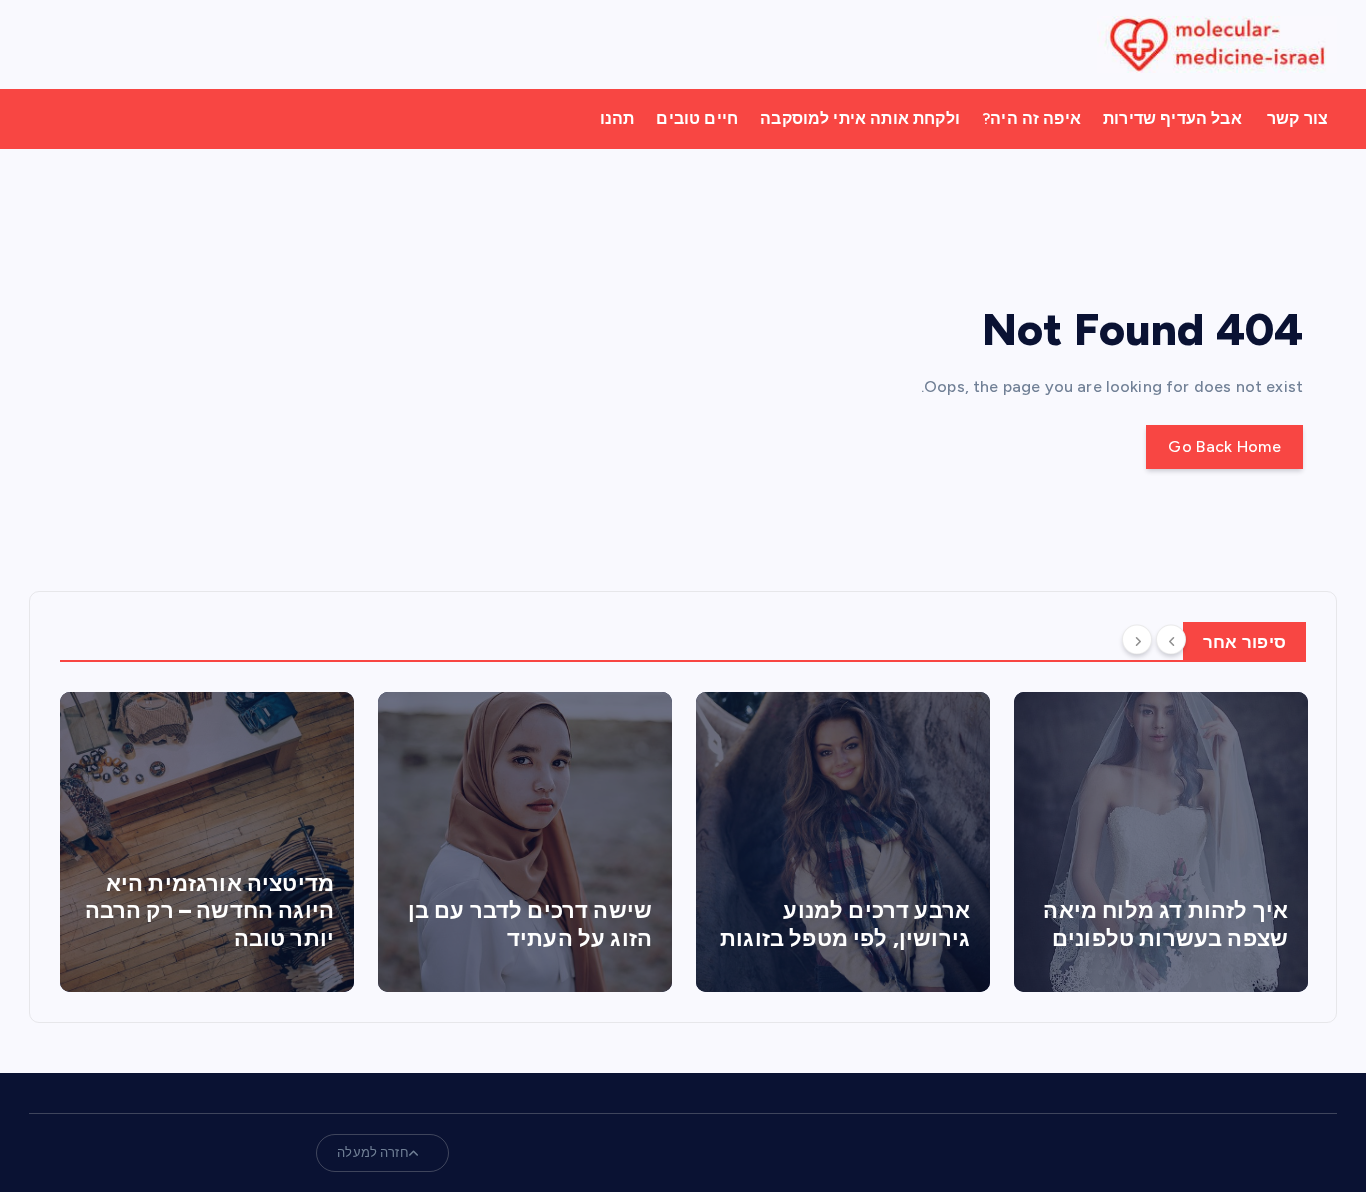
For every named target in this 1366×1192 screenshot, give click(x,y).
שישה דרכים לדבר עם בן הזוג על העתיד (530, 924)
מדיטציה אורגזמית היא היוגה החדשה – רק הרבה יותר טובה (209, 911)
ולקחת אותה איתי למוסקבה (860, 118)
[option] (207, 842)
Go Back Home (1224, 446)
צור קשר (1297, 118)
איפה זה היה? (1031, 118)
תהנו (617, 118)
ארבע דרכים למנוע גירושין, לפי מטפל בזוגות (845, 924)
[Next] (1137, 640)
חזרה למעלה (373, 1152)
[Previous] (1171, 640)
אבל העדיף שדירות (1172, 118)
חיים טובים (697, 118)
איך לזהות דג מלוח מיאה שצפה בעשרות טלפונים (1165, 924)
